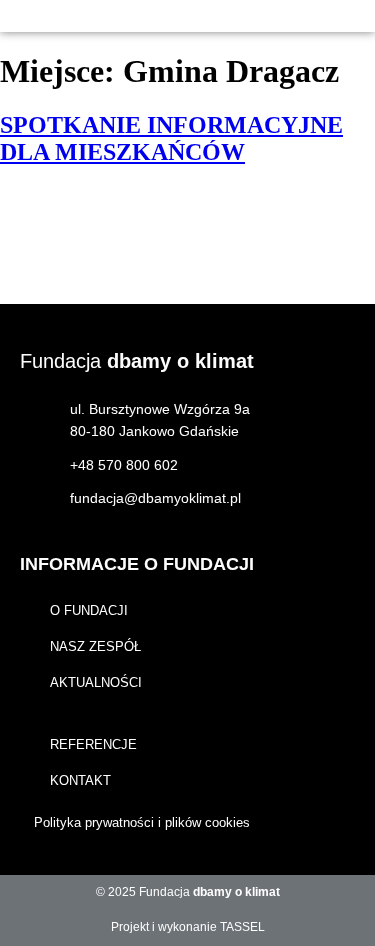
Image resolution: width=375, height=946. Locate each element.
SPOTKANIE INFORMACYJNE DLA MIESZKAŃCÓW (171, 139)
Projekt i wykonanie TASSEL (188, 927)
